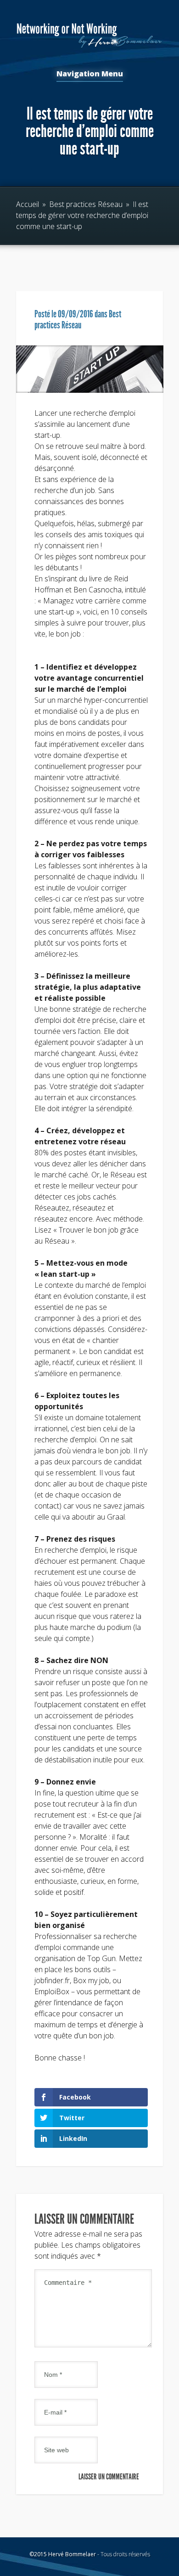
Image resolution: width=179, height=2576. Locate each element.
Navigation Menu (90, 74)
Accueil (28, 204)
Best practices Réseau (86, 204)
